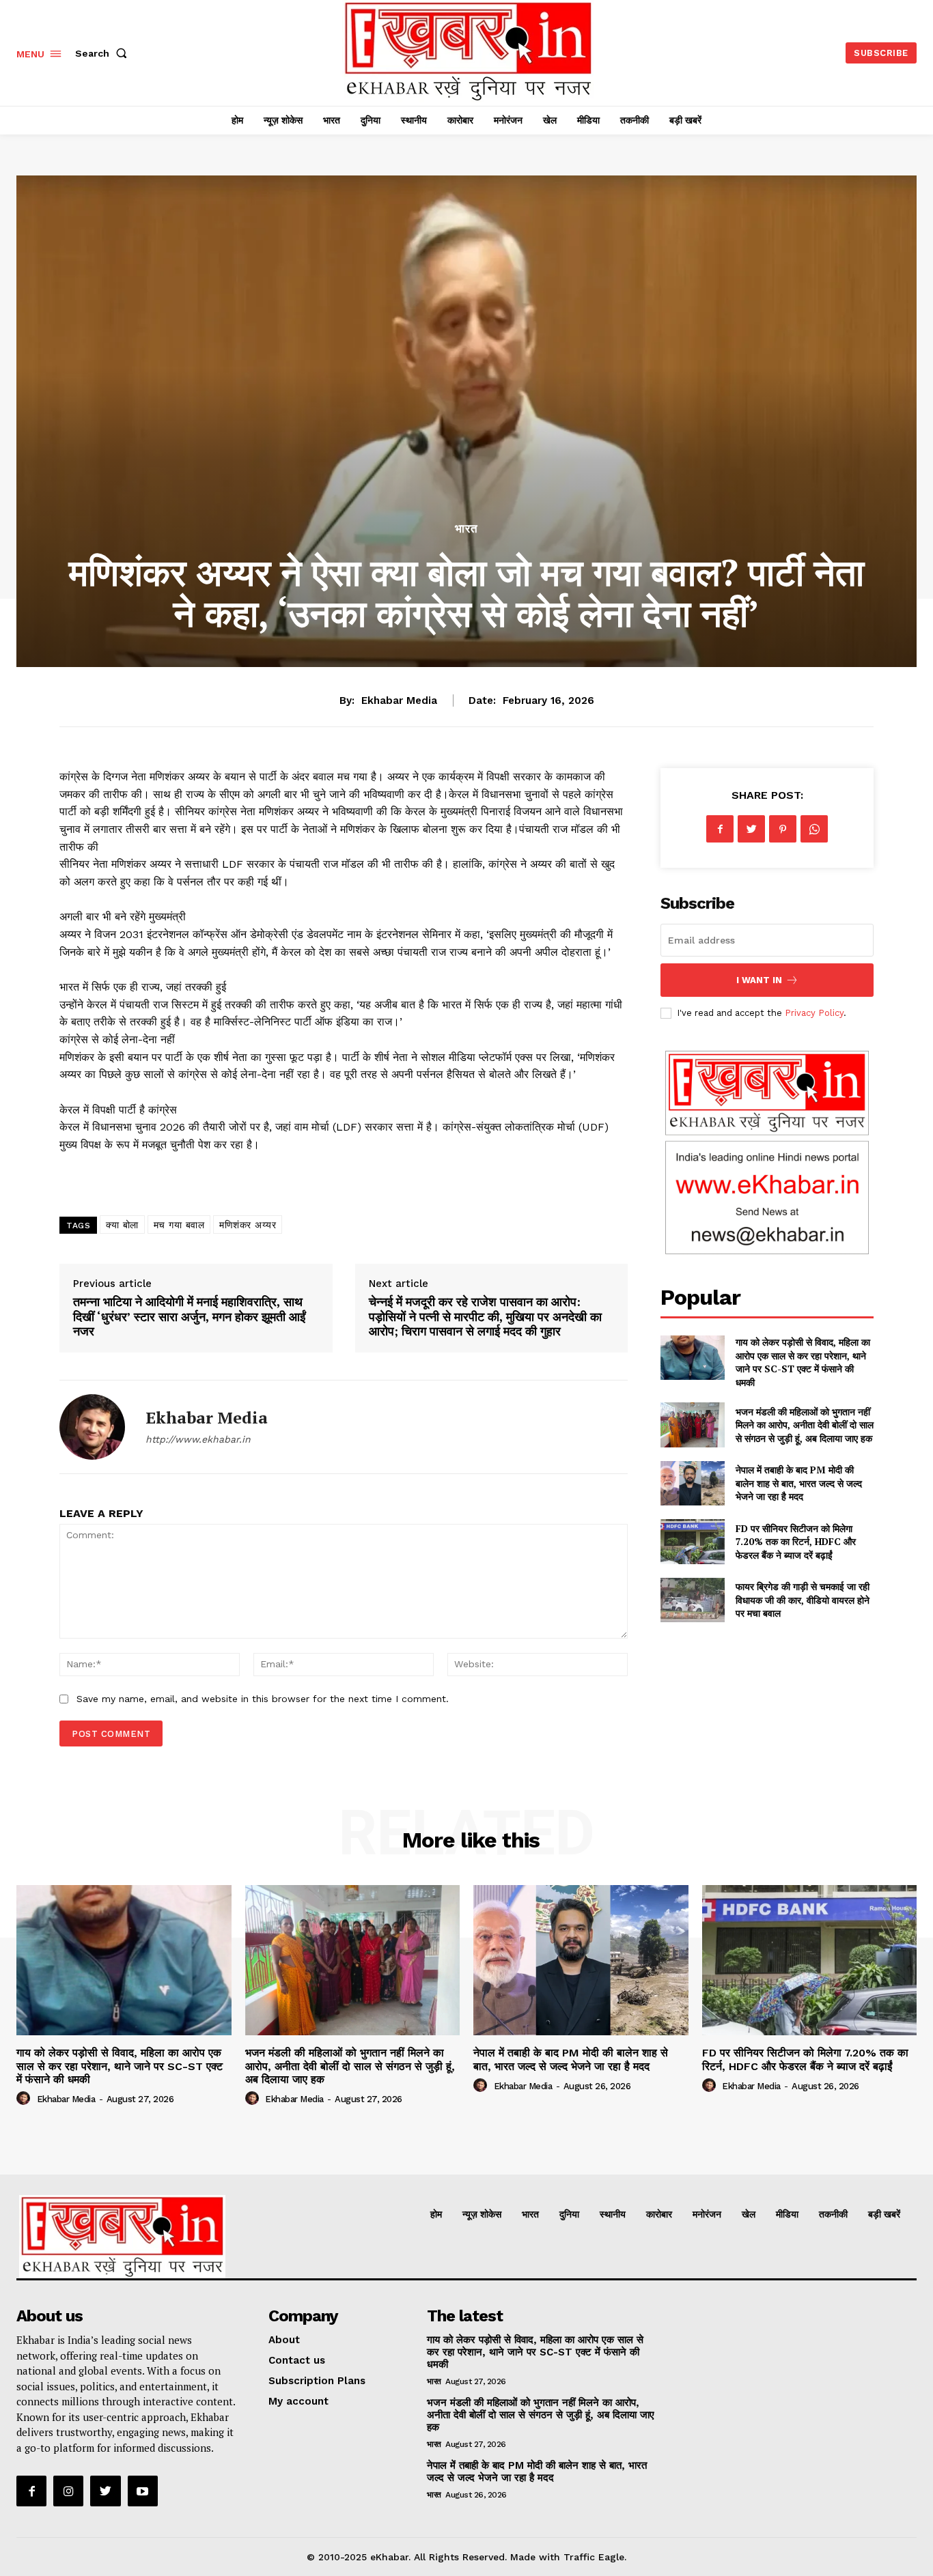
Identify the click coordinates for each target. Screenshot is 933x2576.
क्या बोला (122, 1225)
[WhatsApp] (814, 829)
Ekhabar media (399, 700)
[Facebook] (720, 829)
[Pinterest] (783, 829)
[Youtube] (143, 2491)
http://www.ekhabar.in (198, 1439)
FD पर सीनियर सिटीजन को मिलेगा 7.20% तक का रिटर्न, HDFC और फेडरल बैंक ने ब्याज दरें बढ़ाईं (796, 1542)
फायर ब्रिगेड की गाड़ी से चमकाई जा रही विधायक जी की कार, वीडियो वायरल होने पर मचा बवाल (803, 1600)
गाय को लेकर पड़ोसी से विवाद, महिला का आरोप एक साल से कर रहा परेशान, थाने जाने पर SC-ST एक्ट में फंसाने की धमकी (803, 1362)
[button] (104, 53)
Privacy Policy (814, 1013)
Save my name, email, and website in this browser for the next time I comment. (263, 1699)
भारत (466, 529)
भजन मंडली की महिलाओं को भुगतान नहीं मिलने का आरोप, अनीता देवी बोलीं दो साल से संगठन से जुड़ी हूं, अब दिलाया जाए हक (805, 1425)
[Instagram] (68, 2491)
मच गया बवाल (179, 1225)
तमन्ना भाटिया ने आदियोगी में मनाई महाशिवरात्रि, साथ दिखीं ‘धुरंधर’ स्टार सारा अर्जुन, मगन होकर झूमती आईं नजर (189, 1316)
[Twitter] (751, 829)
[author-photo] (25, 2099)
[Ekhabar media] (92, 1427)
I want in (759, 980)
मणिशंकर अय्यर (248, 1225)
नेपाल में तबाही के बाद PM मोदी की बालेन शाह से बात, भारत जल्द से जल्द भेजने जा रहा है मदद (799, 1483)
